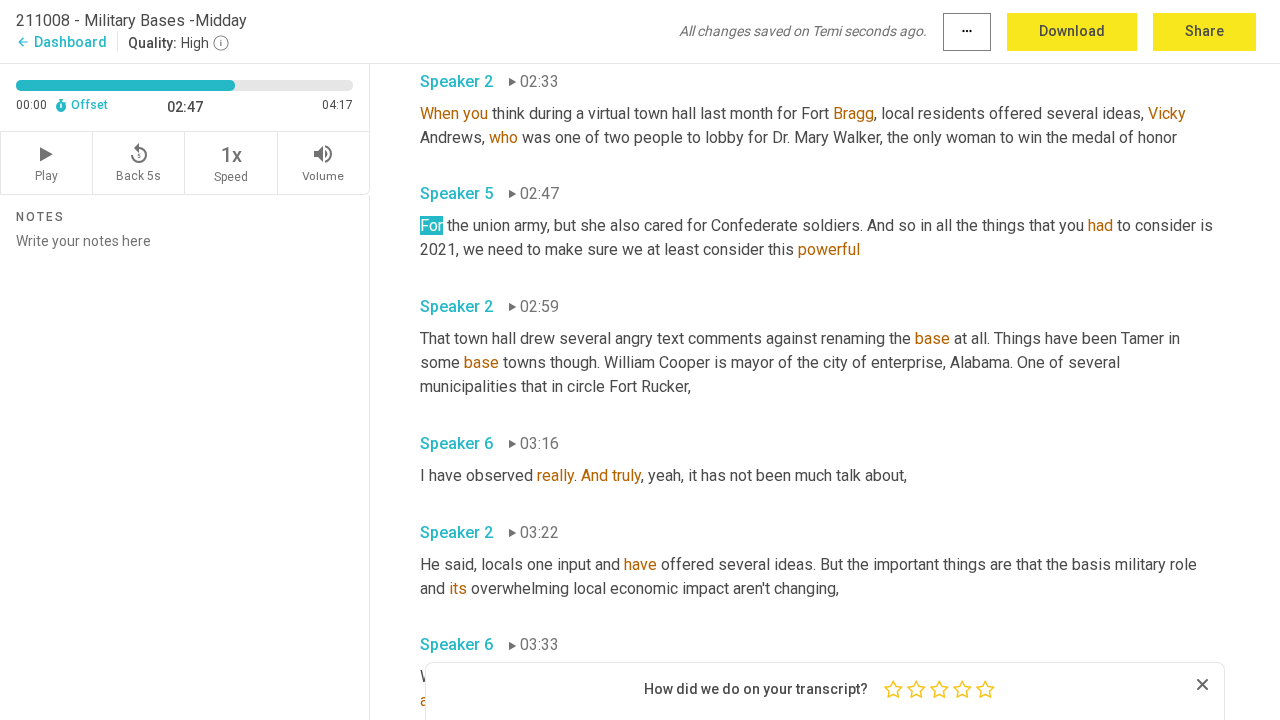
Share (1204, 31)
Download (1072, 31)
